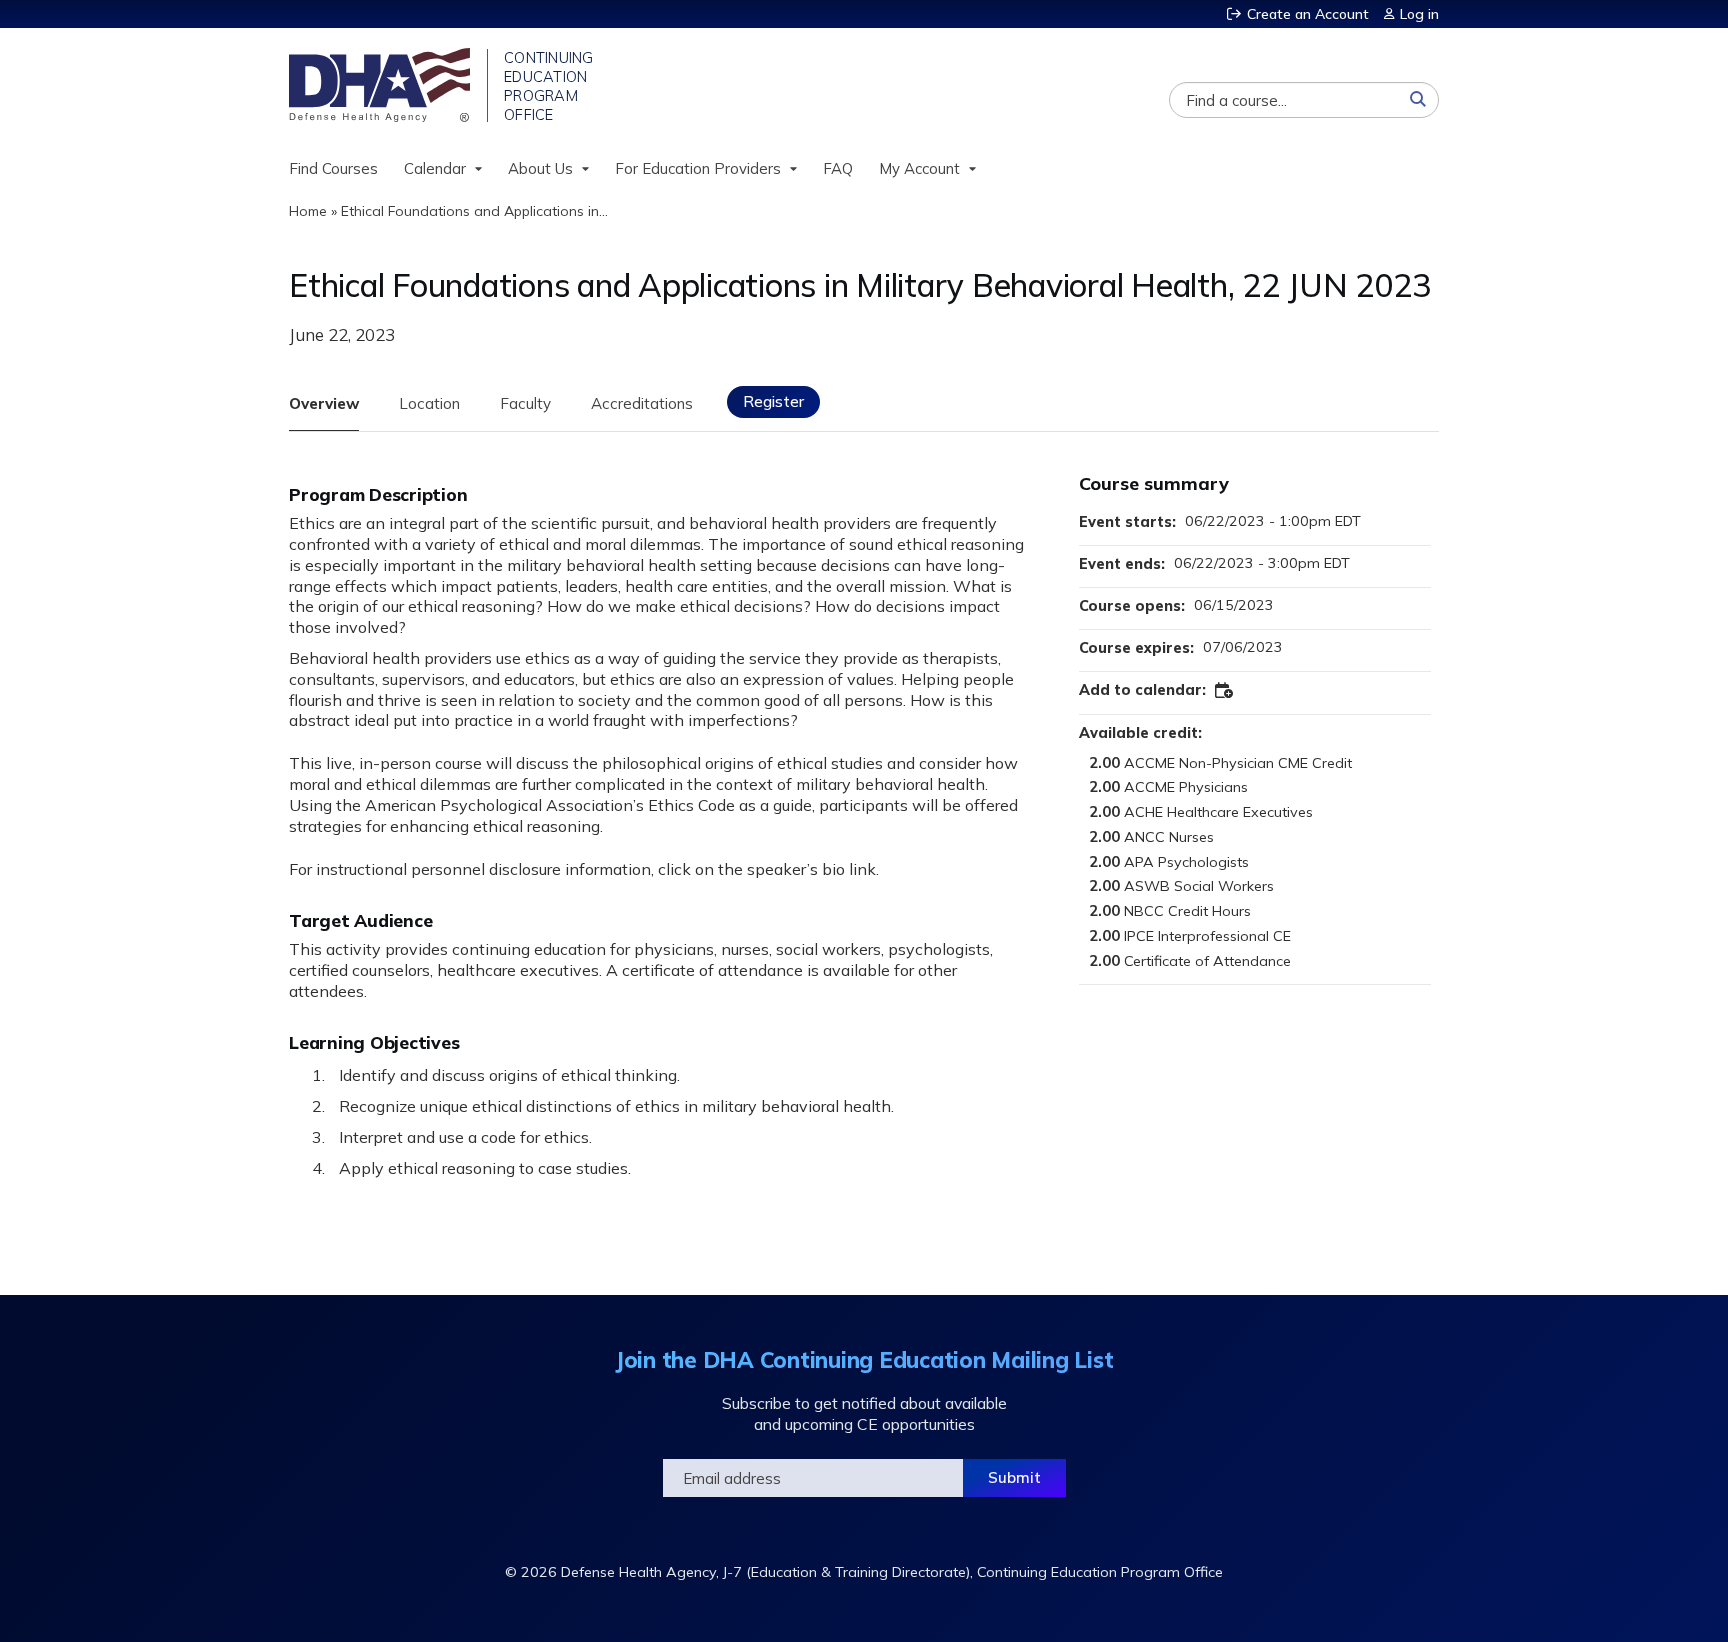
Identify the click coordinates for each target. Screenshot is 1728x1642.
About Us (540, 168)
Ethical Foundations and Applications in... (474, 211)
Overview (324, 403)
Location (429, 403)
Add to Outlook (1225, 691)
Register (773, 401)
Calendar (435, 168)
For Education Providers (698, 168)
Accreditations (642, 403)
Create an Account (1308, 14)
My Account (919, 168)
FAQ (838, 168)
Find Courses (333, 168)
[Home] (381, 85)
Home (308, 211)
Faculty (525, 403)
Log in (1419, 14)
